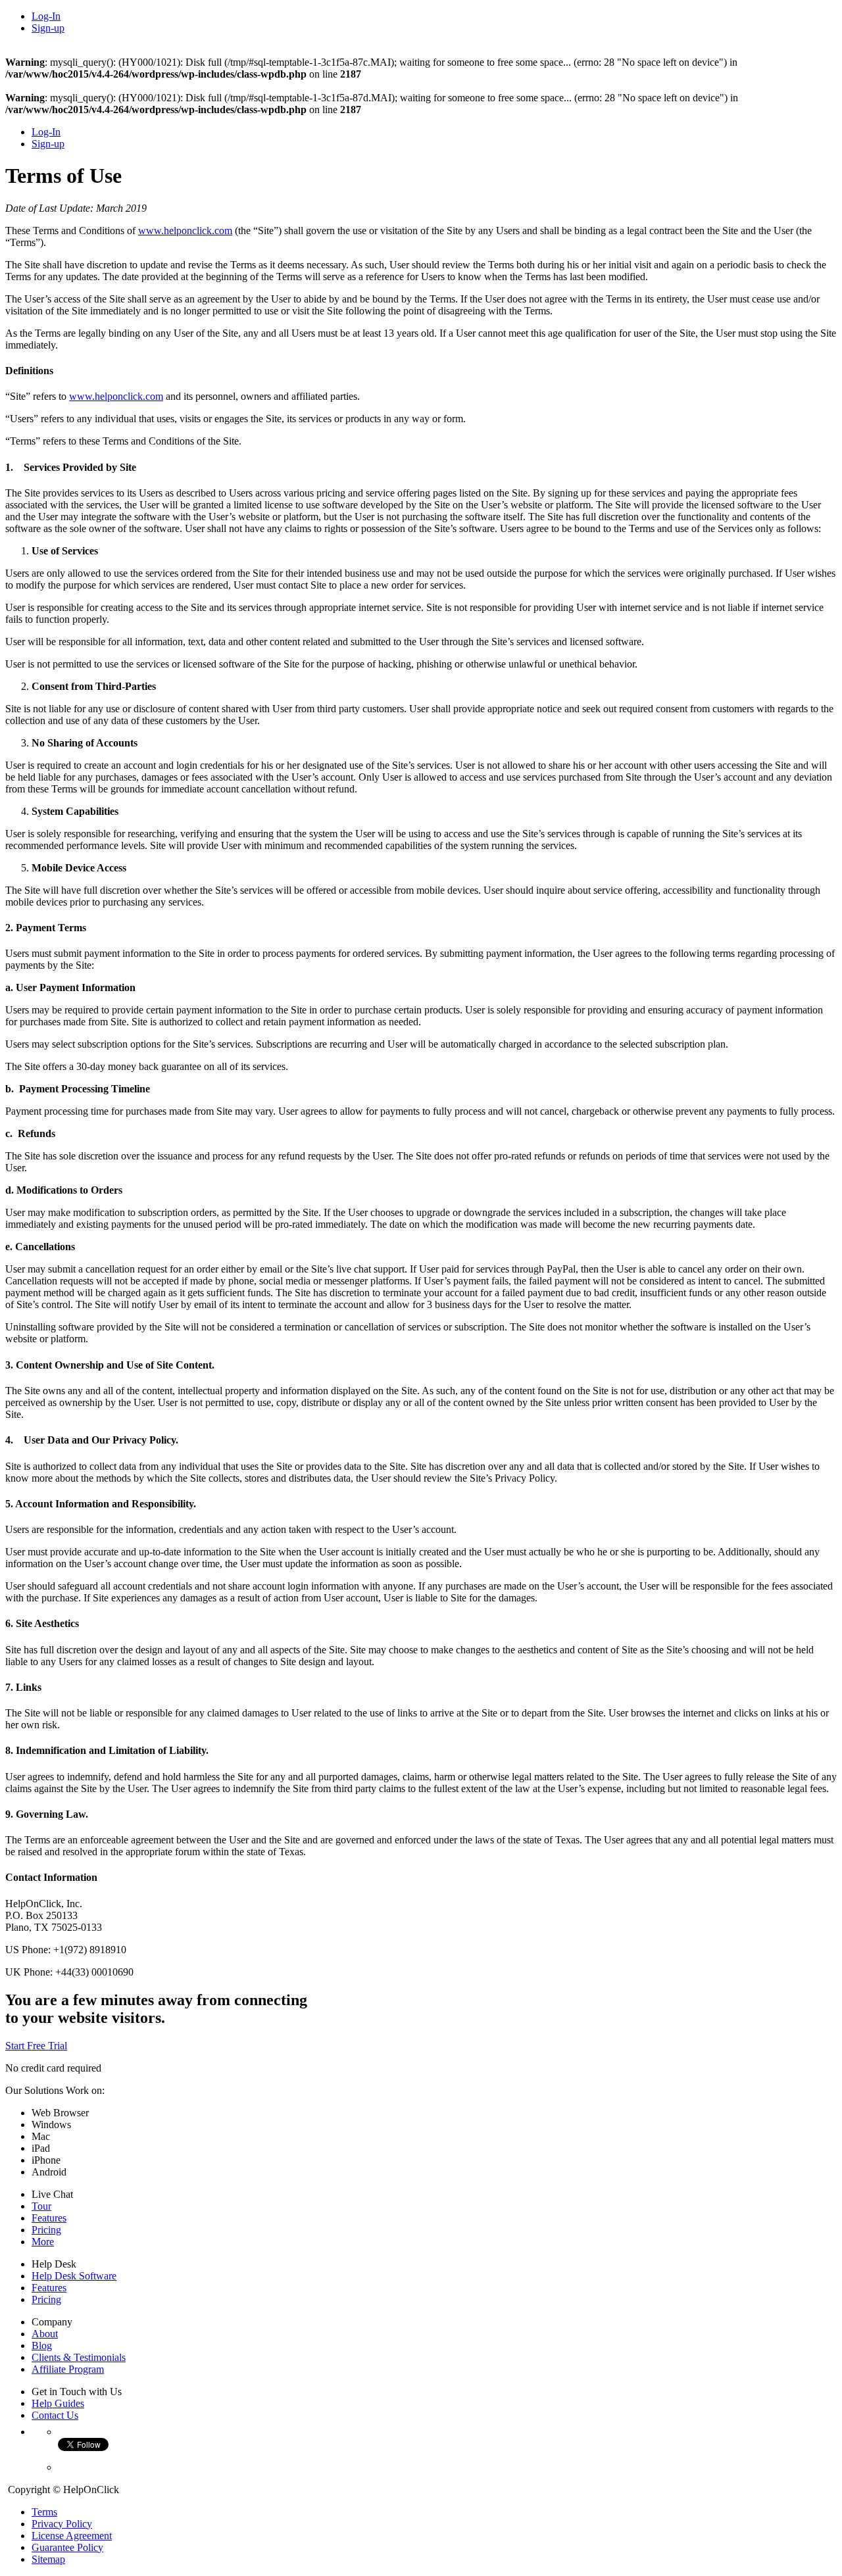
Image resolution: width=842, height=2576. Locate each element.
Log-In (46, 16)
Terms (44, 2512)
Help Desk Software (74, 2276)
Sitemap (48, 2559)
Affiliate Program (68, 2369)
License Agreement (72, 2536)
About (45, 2334)
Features (49, 2218)
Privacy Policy (62, 2524)
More (43, 2242)
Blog (42, 2345)
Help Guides (58, 2403)
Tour (41, 2206)
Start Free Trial (36, 2046)
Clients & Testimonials (79, 2357)
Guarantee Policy (67, 2547)
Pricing (46, 2230)
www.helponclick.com (185, 231)
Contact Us (55, 2415)
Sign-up (48, 28)
